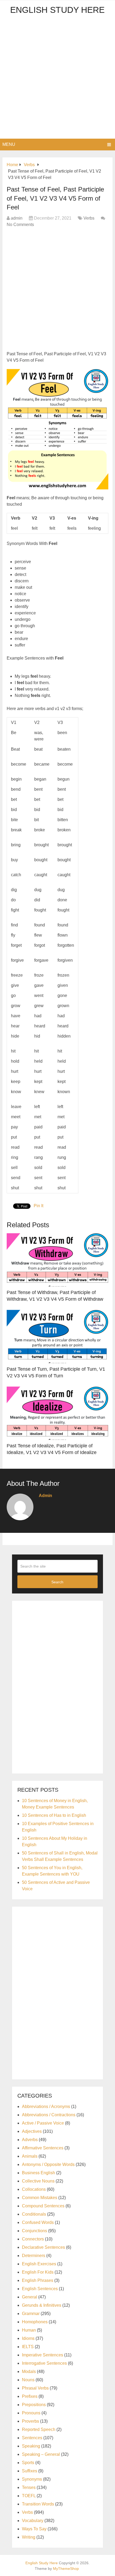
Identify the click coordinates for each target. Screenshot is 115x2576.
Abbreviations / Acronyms (46, 2107)
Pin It (39, 1206)
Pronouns (31, 2413)
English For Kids (38, 2272)
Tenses (29, 2487)
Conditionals (34, 2214)
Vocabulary (33, 2521)
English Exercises (39, 2264)
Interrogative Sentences (44, 2363)
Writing (29, 2537)
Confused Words (38, 2222)
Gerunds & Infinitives (42, 2305)
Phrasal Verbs (35, 2388)
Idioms (28, 2338)
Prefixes (30, 2396)
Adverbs (30, 2140)
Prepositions (34, 2405)
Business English (39, 2173)
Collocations (34, 2189)
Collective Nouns (38, 2181)
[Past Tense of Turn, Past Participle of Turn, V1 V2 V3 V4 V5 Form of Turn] (57, 1336)
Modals (29, 2372)
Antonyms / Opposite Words (48, 2164)
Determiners (34, 2256)
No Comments (20, 225)
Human (29, 2330)
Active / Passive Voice (43, 2123)
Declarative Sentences (43, 2247)
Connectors (33, 2239)
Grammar (31, 2314)
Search (57, 1582)
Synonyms (32, 2479)
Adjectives (32, 2131)
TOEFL (29, 2496)
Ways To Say (34, 2529)
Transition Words (38, 2504)
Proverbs (30, 2421)
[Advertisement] (57, 79)
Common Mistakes (40, 2198)
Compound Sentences (43, 2206)
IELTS (28, 2347)
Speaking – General (41, 2454)
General (30, 2297)
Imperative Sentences (43, 2355)
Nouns (28, 2380)
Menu (9, 144)
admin (17, 218)
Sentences (32, 2438)
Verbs (89, 218)
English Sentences (40, 2289)
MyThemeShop (66, 2569)
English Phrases (38, 2280)
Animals (30, 2156)
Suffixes (30, 2471)
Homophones (35, 2322)
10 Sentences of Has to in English (54, 1815)
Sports (28, 2463)
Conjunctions (34, 2231)
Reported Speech (39, 2429)
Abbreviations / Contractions (49, 2115)
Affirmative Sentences (43, 2148)
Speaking (31, 2446)
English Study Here (57, 10)
